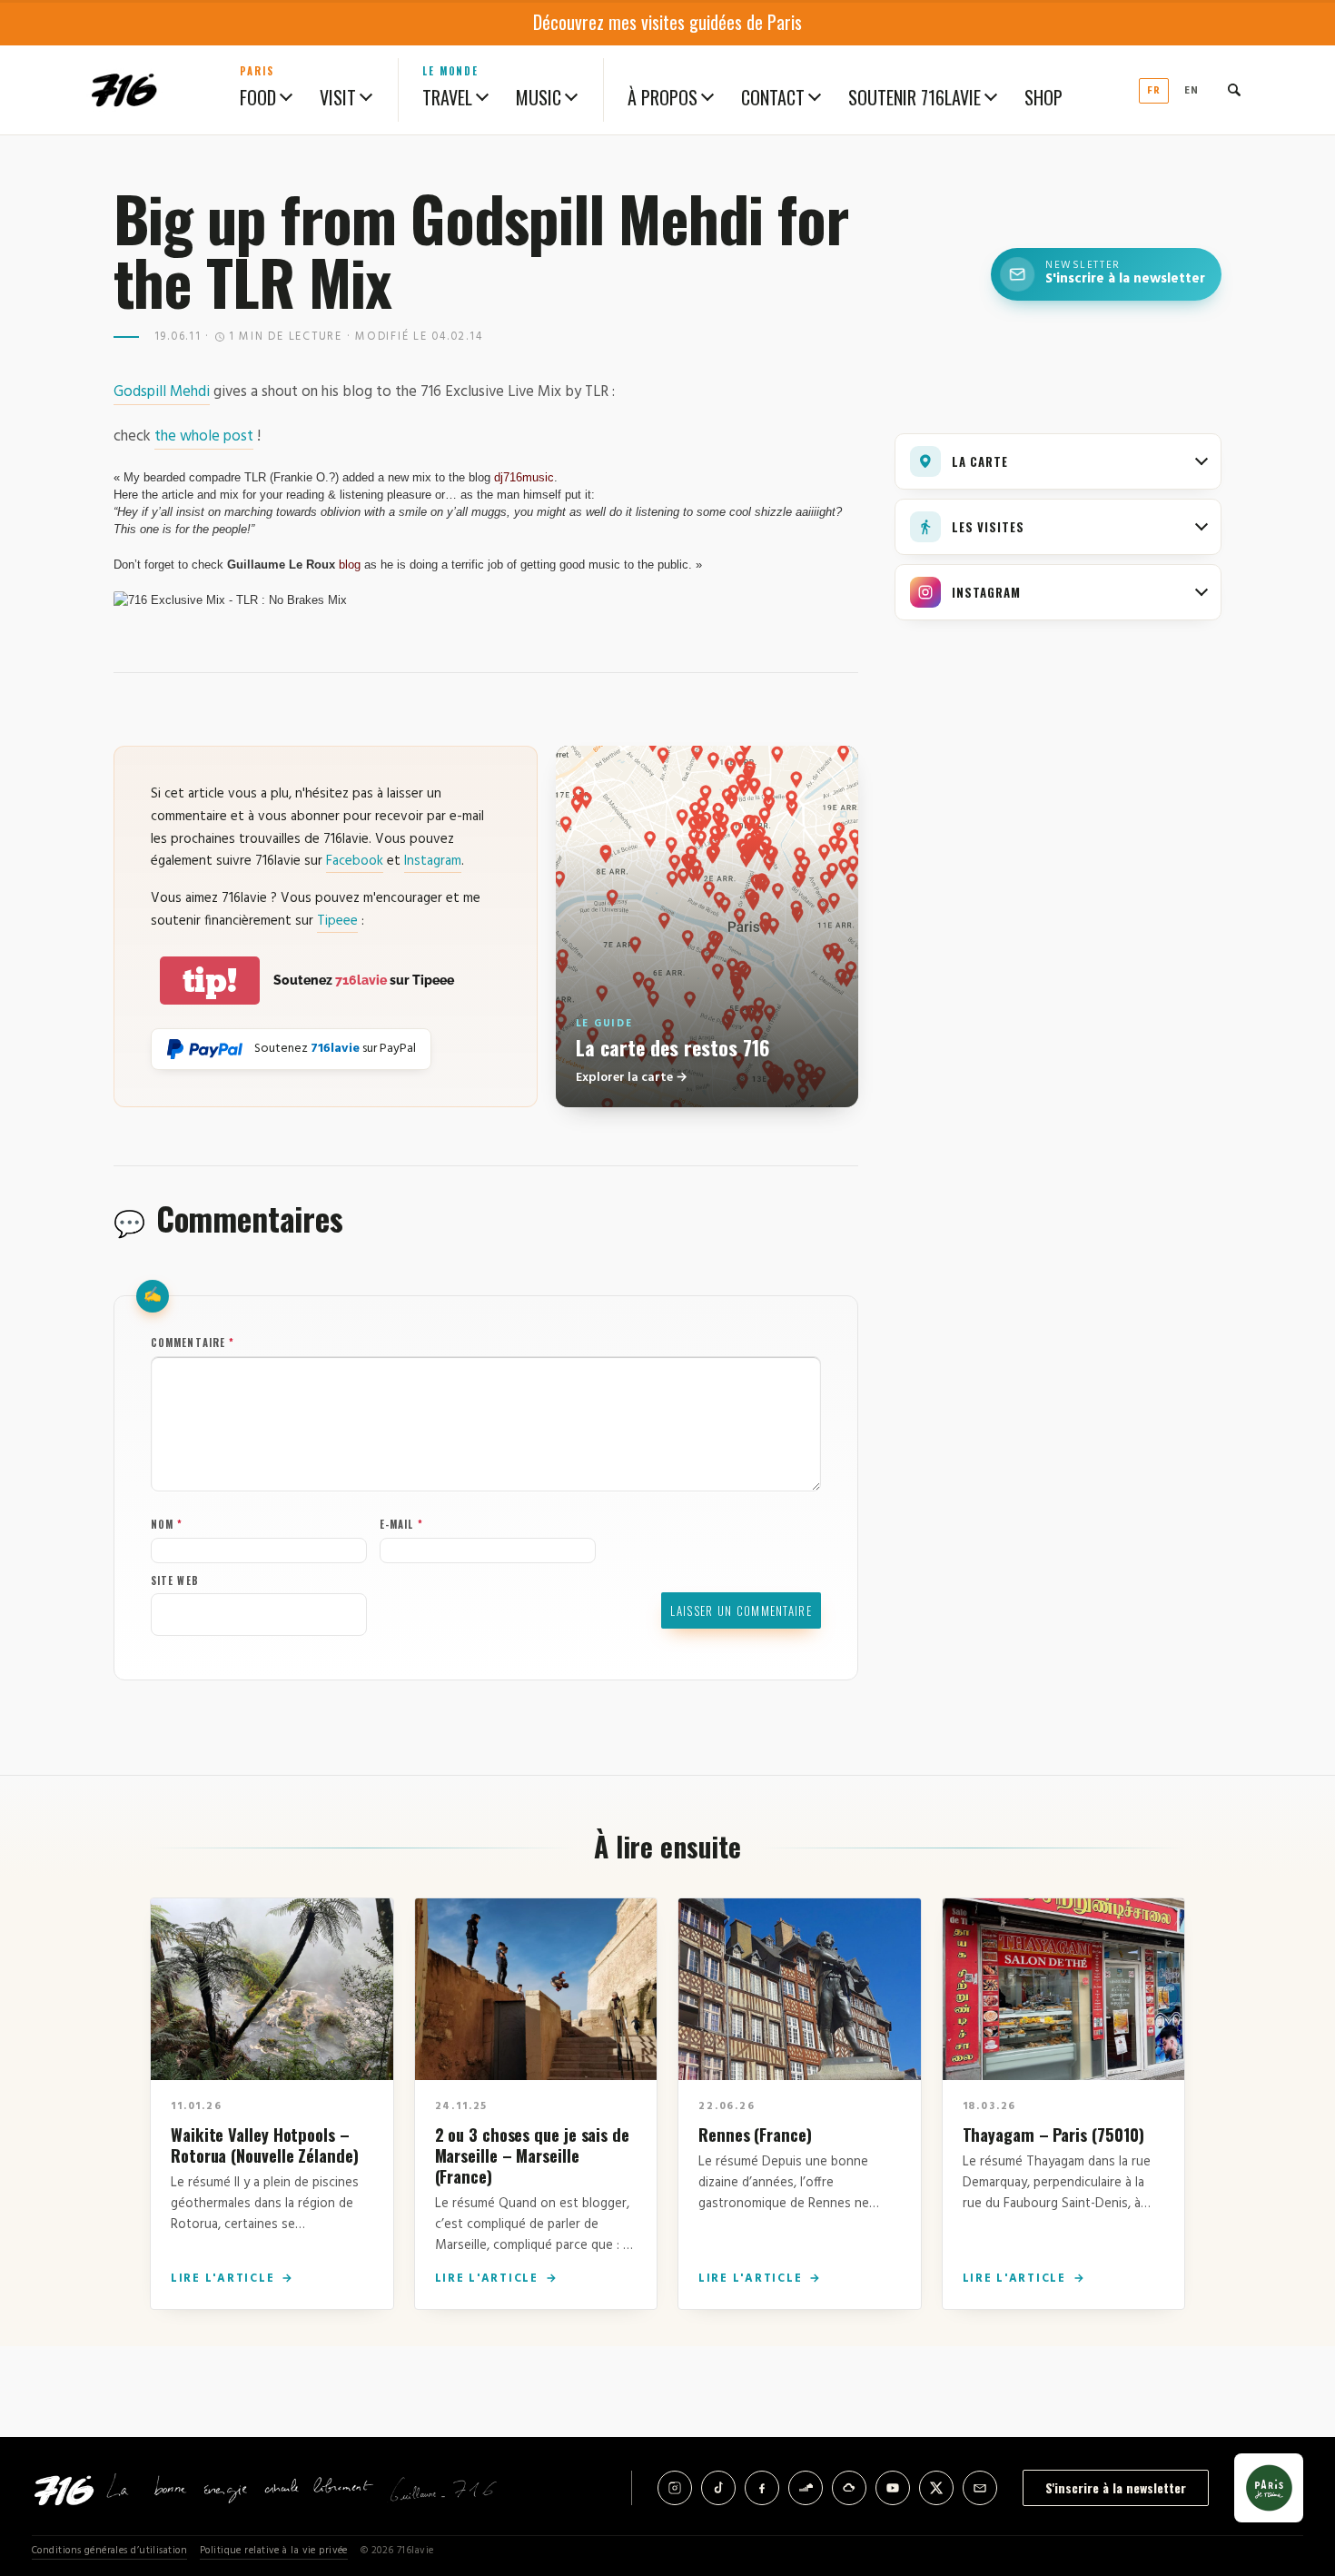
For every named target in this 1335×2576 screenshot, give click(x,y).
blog (350, 565)
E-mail (401, 1524)
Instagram (433, 861)
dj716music (524, 477)
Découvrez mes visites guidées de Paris (667, 22)
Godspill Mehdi (162, 392)
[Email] (980, 2488)
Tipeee (337, 921)
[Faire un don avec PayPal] (205, 1049)
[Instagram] (675, 2488)
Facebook (355, 861)
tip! (210, 981)
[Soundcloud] (806, 2488)
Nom (167, 1524)
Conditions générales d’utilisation (109, 2551)
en (1192, 91)
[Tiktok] (718, 2488)
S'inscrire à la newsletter (1116, 2487)
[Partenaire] (1269, 2488)
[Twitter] (936, 2488)
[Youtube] (893, 2488)
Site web (175, 1580)
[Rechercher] (1234, 90)
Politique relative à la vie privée (274, 2551)
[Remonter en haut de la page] (1291, 2462)
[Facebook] (762, 2488)
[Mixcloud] (849, 2488)
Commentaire (193, 1342)
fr (1154, 91)
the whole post (204, 436)
